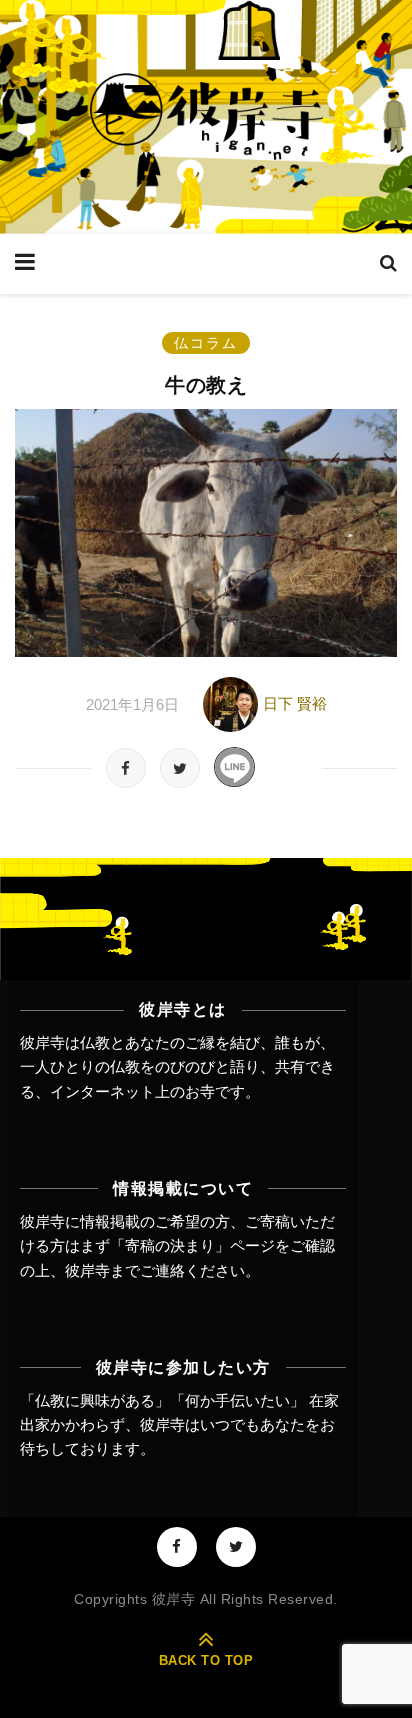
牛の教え (206, 385)
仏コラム (206, 343)
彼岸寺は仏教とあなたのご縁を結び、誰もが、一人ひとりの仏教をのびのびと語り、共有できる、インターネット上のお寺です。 (177, 1067)
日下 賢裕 (295, 703)
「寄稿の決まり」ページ (192, 1245)
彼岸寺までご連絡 (125, 1270)
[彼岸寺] (206, 117)
